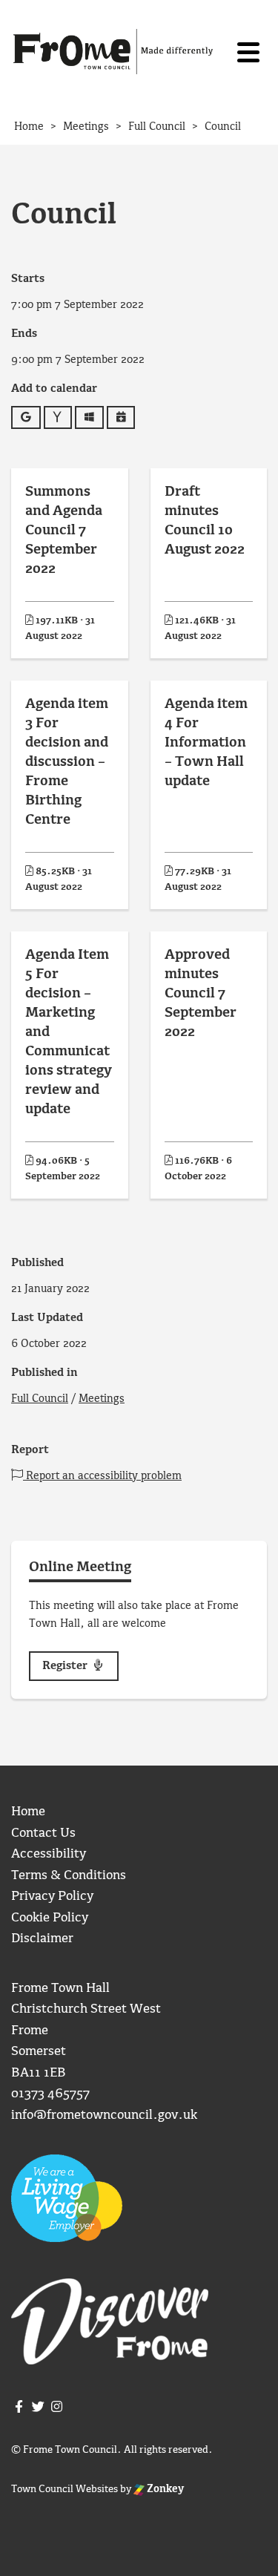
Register (66, 1666)
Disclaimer (42, 1939)
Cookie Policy (50, 1918)
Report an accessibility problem (102, 1476)
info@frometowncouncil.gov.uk (104, 2115)
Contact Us (43, 1833)
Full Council (40, 1399)
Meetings (102, 1399)
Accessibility (49, 1854)
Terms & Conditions (69, 1876)
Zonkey (164, 2489)
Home (28, 1812)
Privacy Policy (52, 1897)
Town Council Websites (64, 2489)
